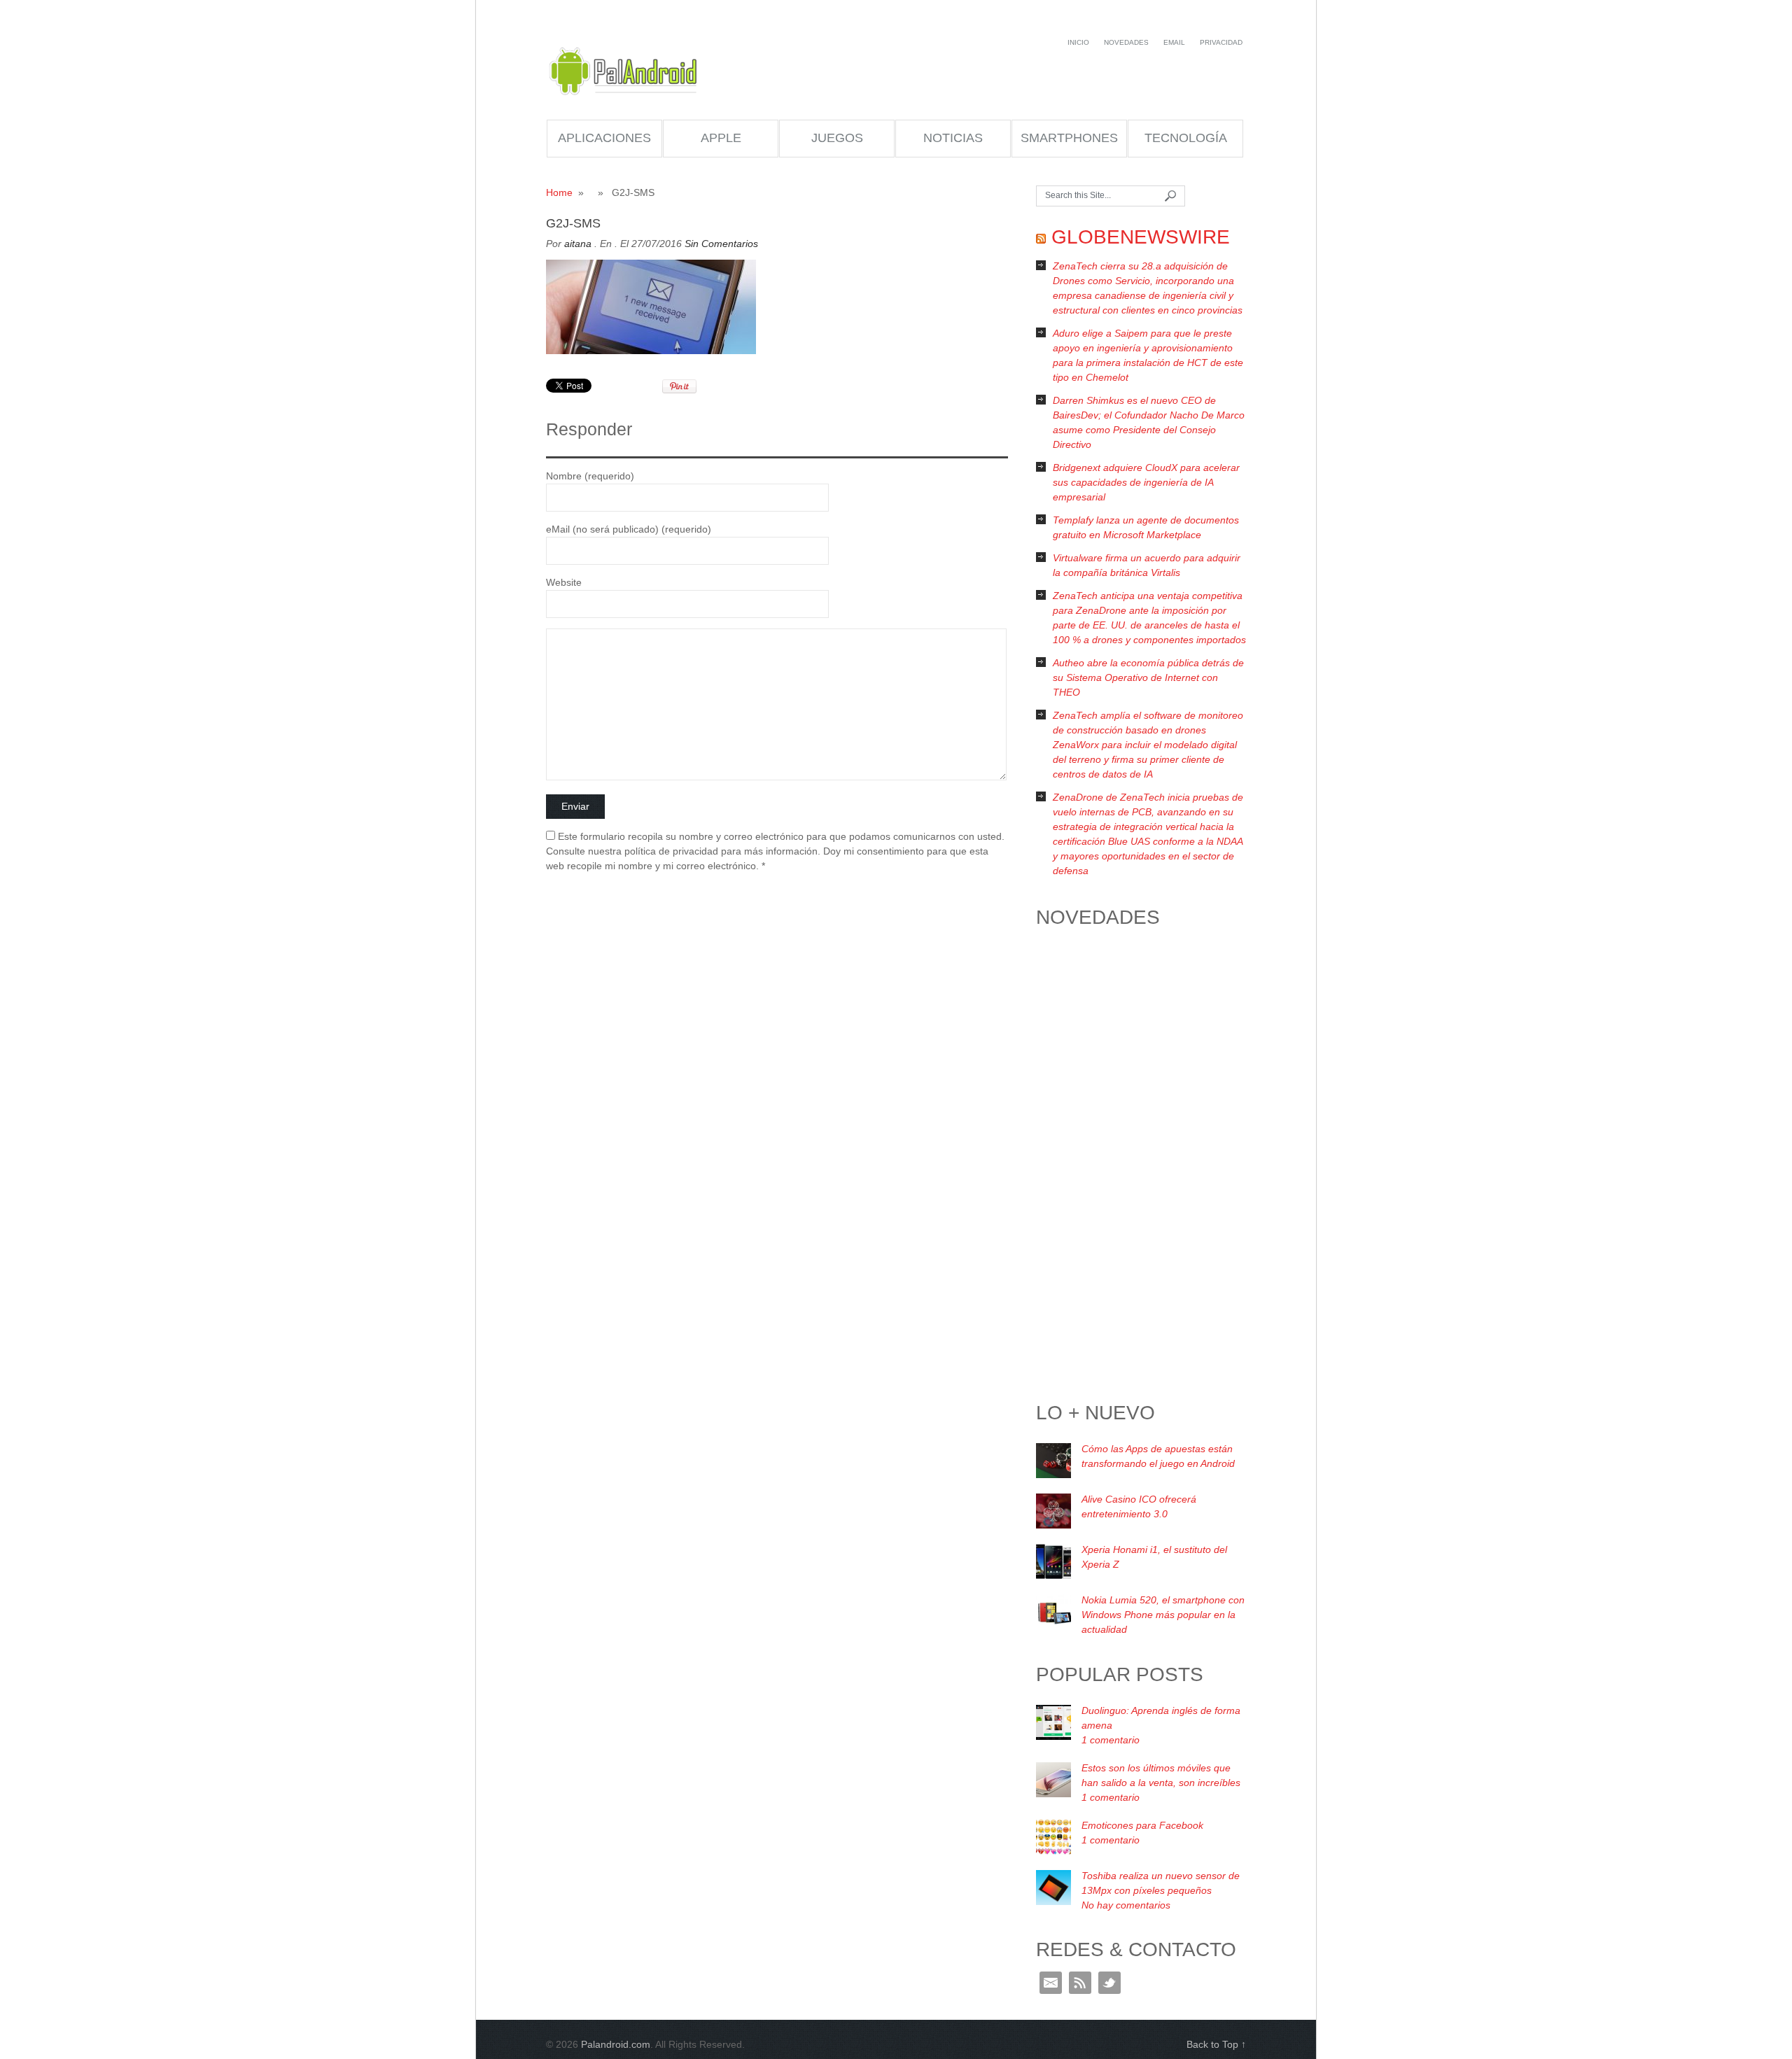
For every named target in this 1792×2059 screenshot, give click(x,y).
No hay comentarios (1126, 1905)
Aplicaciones (604, 138)
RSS (1080, 1983)
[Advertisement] (1141, 1168)
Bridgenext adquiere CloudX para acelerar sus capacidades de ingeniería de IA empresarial (1146, 482)
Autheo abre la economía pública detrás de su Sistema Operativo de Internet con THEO (1148, 677)
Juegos (837, 138)
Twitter (1109, 1983)
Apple (721, 138)
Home (559, 192)
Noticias (953, 138)
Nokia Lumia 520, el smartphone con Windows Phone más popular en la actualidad (1163, 1615)
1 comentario (1111, 1740)
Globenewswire (1141, 237)
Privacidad (1221, 42)
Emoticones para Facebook (1142, 1825)
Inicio (1078, 42)
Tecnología (1186, 138)
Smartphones (1069, 138)
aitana (578, 244)
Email (1174, 42)
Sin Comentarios (721, 244)
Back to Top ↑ (1216, 2044)
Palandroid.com (625, 71)
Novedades (1126, 42)
